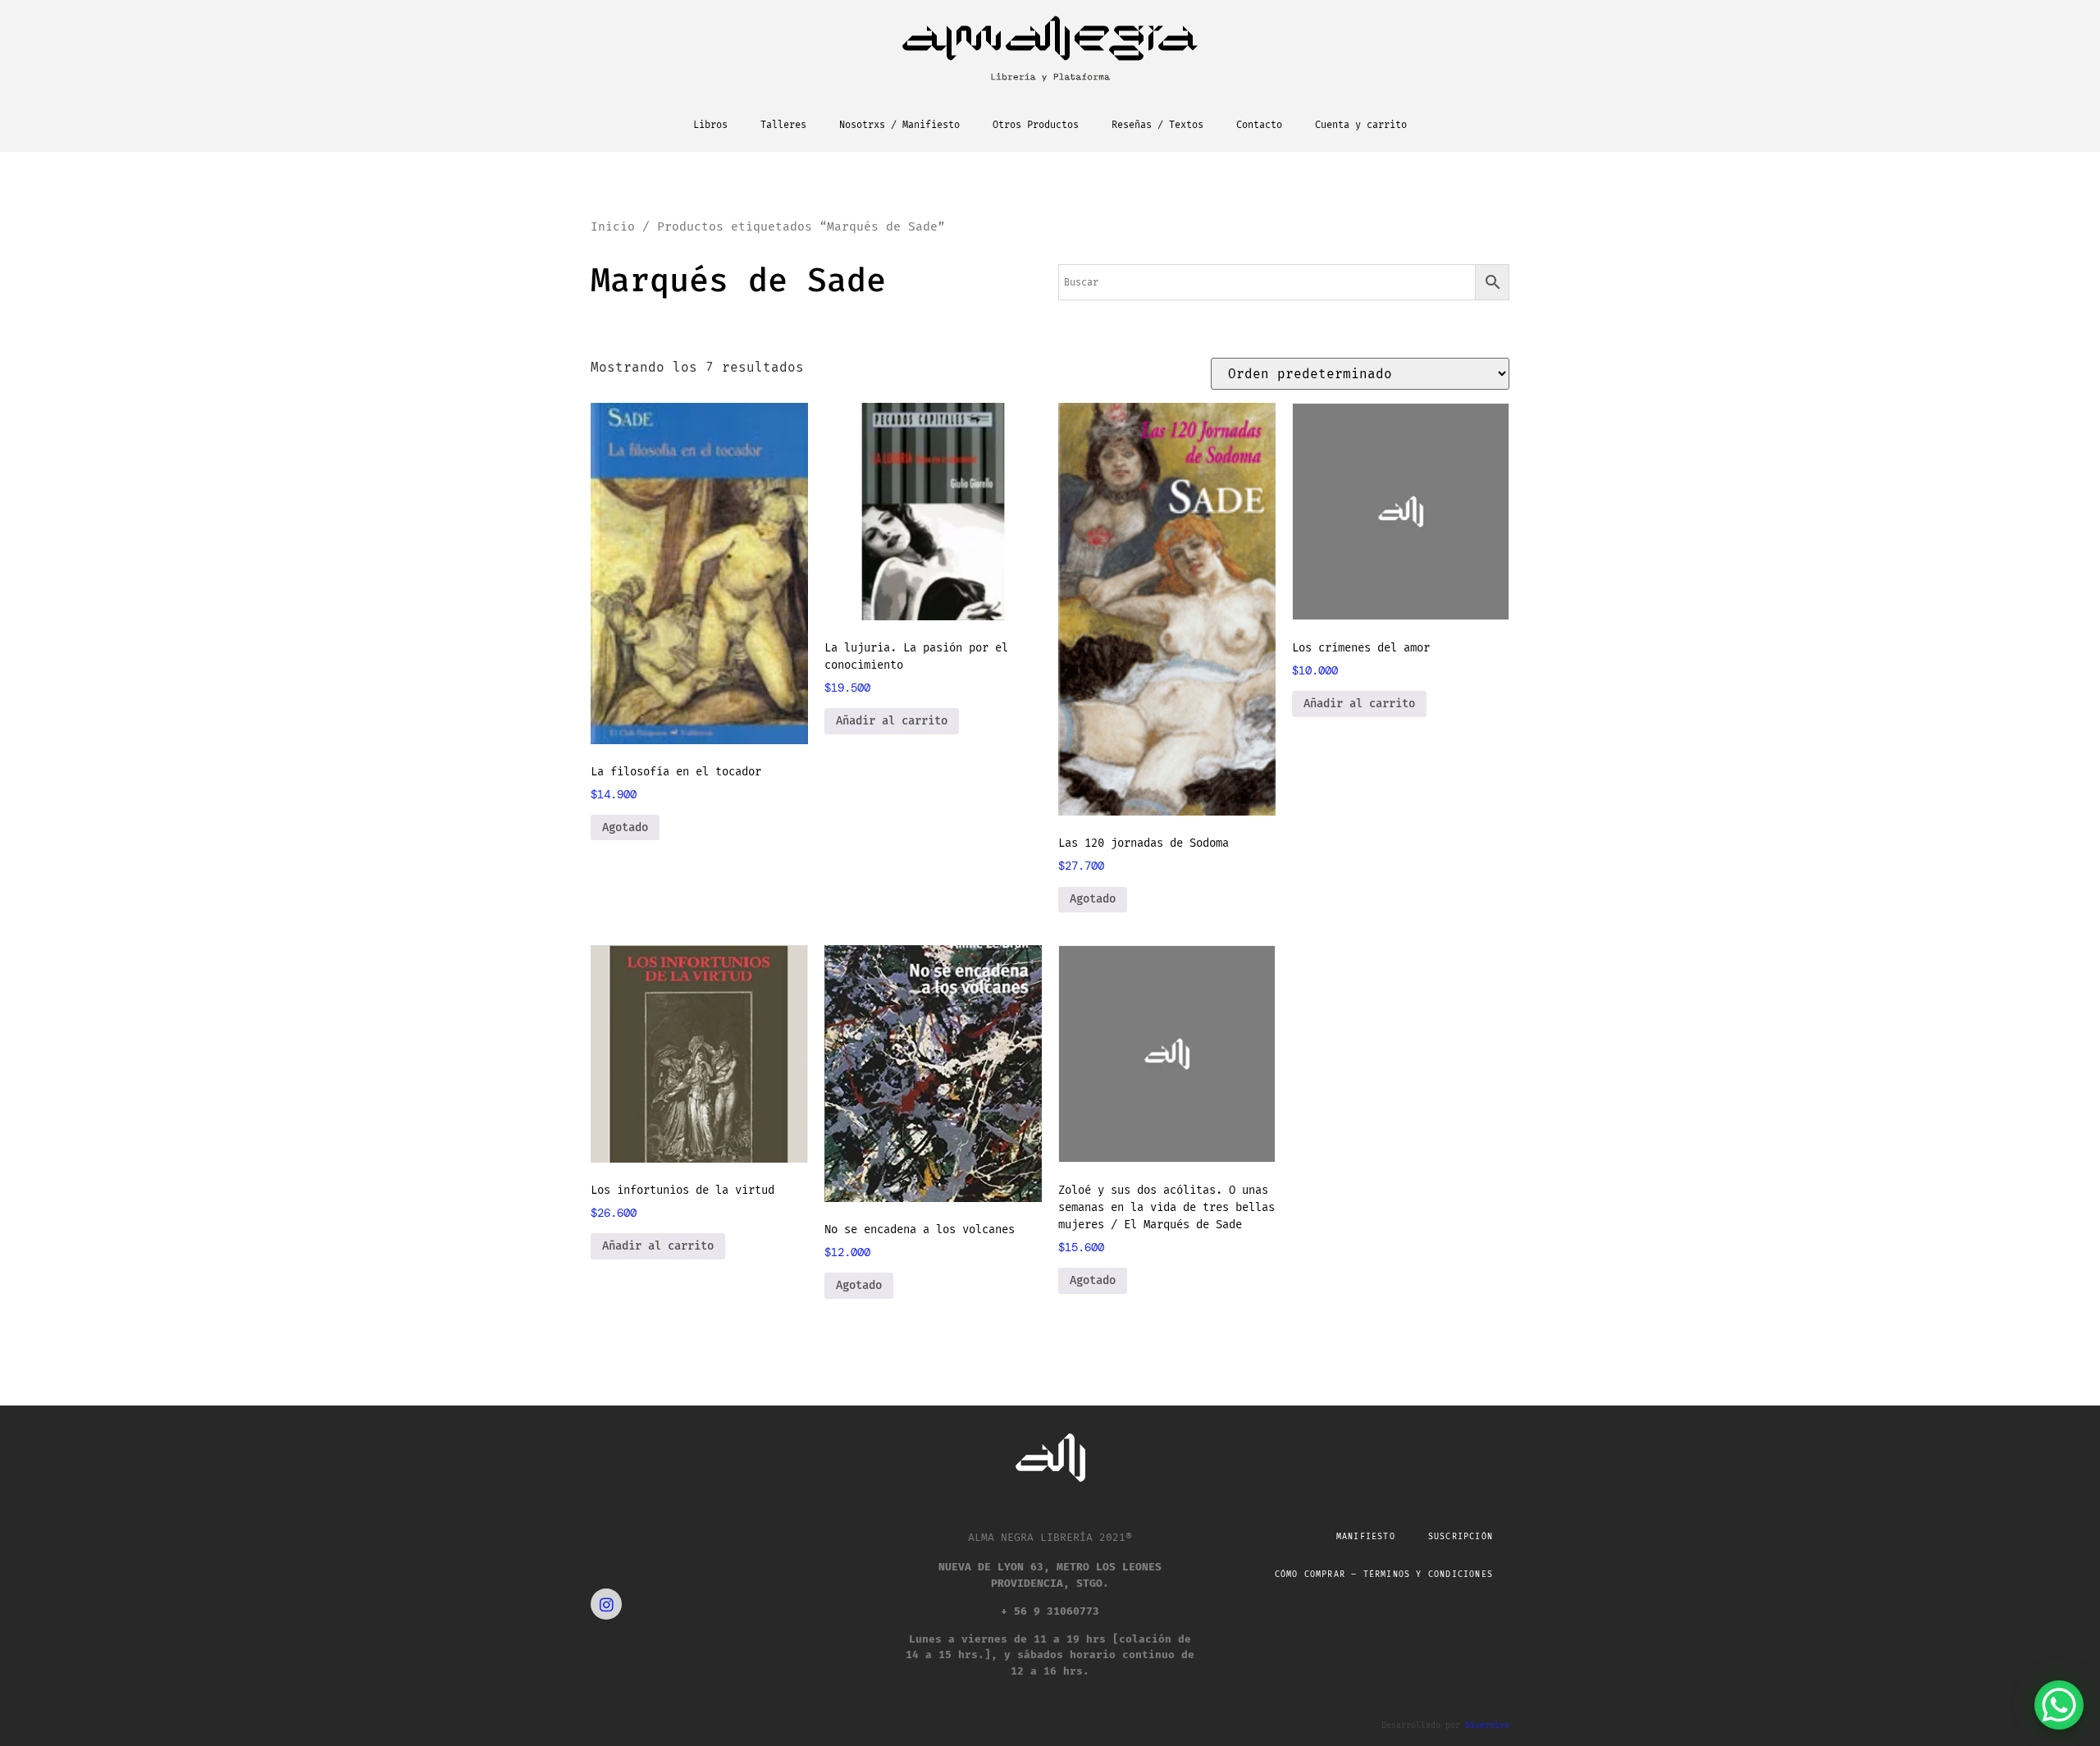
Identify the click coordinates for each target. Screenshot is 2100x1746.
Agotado (625, 827)
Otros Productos (1036, 125)
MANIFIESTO (1366, 1537)
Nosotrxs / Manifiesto (899, 125)
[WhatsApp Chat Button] (2059, 1705)
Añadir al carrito (892, 721)
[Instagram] (606, 1604)
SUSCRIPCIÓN (1461, 1537)
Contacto (1259, 125)
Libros (710, 125)
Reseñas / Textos (1157, 125)
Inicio (613, 226)
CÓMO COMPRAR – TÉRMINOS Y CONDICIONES (1384, 1575)
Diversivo (1487, 1725)
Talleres (783, 125)
